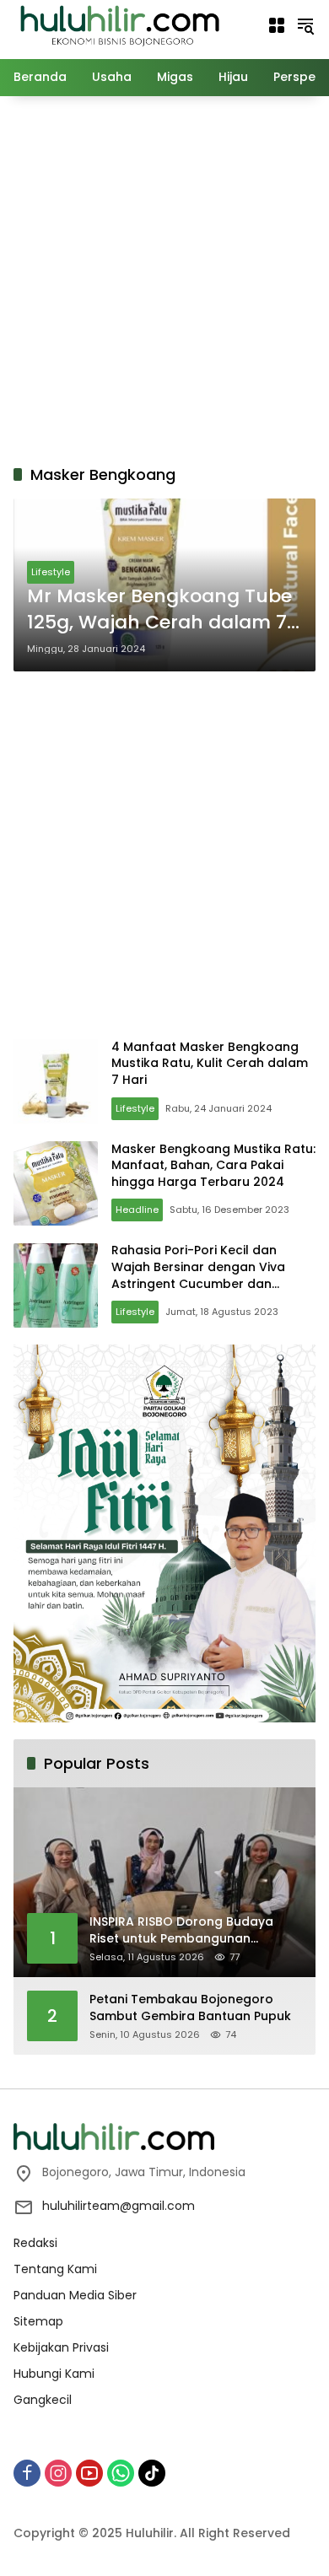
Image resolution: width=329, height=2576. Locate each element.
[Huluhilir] (119, 24)
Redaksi (35, 2243)
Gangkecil (43, 2400)
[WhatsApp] (121, 2473)
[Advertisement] (164, 278)
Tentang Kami (55, 2269)
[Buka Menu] (277, 25)
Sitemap (38, 2321)
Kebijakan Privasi (61, 2347)
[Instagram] (58, 2473)
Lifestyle (51, 572)
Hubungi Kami (54, 2374)
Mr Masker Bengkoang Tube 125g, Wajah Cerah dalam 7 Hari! (159, 610)
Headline (137, 1210)
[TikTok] (152, 2473)
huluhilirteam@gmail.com (119, 2206)
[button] (305, 25)
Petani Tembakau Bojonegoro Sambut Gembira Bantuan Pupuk (190, 2008)
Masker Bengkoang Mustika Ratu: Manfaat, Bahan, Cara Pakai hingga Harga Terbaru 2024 (213, 1165)
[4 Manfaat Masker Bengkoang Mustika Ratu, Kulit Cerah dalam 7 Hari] (56, 1081)
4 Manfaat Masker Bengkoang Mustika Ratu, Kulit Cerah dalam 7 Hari (210, 1063)
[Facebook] (27, 2473)
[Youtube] (89, 2473)
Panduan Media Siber (75, 2295)
